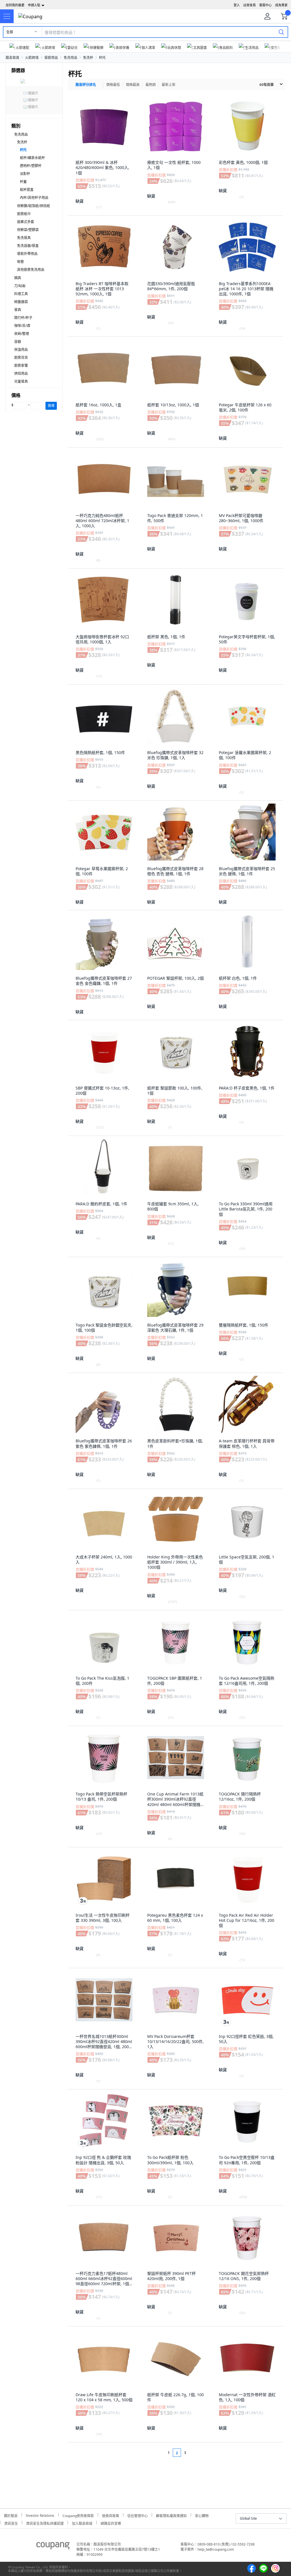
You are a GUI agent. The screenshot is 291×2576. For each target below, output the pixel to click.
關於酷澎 (11, 2515)
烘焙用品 (21, 373)
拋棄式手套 (26, 222)
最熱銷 (151, 85)
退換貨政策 (111, 2515)
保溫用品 (21, 350)
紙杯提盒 (27, 190)
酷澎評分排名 (86, 85)
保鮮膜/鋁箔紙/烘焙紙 (34, 206)
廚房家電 (21, 366)
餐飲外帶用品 (27, 254)
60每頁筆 (267, 85)
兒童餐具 (21, 381)
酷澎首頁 (13, 58)
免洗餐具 (24, 238)
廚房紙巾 (24, 214)
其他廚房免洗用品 (31, 270)
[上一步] (158, 2453)
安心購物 (202, 2515)
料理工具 (21, 294)
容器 (18, 342)
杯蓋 (23, 182)
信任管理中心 (138, 2515)
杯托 (102, 58)
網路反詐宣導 (111, 2523)
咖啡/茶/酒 (22, 326)
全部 (10, 32)
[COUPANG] (53, 2547)
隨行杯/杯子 (23, 318)
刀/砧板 (20, 286)
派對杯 (25, 174)
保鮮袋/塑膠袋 (28, 230)
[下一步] (196, 2453)
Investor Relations (40, 2515)
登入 (237, 5)
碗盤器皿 (21, 302)
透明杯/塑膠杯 (31, 166)
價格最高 (133, 85)
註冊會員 (250, 5)
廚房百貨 (21, 358)
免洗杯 (88, 58)
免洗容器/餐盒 (28, 246)
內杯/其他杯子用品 (34, 198)
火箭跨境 (32, 58)
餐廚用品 (51, 58)
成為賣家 (281, 5)
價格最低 (113, 85)
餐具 (18, 310)
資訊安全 (11, 2523)
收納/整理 (22, 334)
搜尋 (51, 406)
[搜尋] (281, 32)
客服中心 (265, 5)
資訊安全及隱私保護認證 (45, 2523)
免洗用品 (70, 58)
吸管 (20, 262)
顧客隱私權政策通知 (171, 2515)
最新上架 (169, 85)
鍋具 (18, 278)
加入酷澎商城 (82, 2523)
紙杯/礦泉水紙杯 (32, 158)
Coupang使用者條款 (78, 2515)
